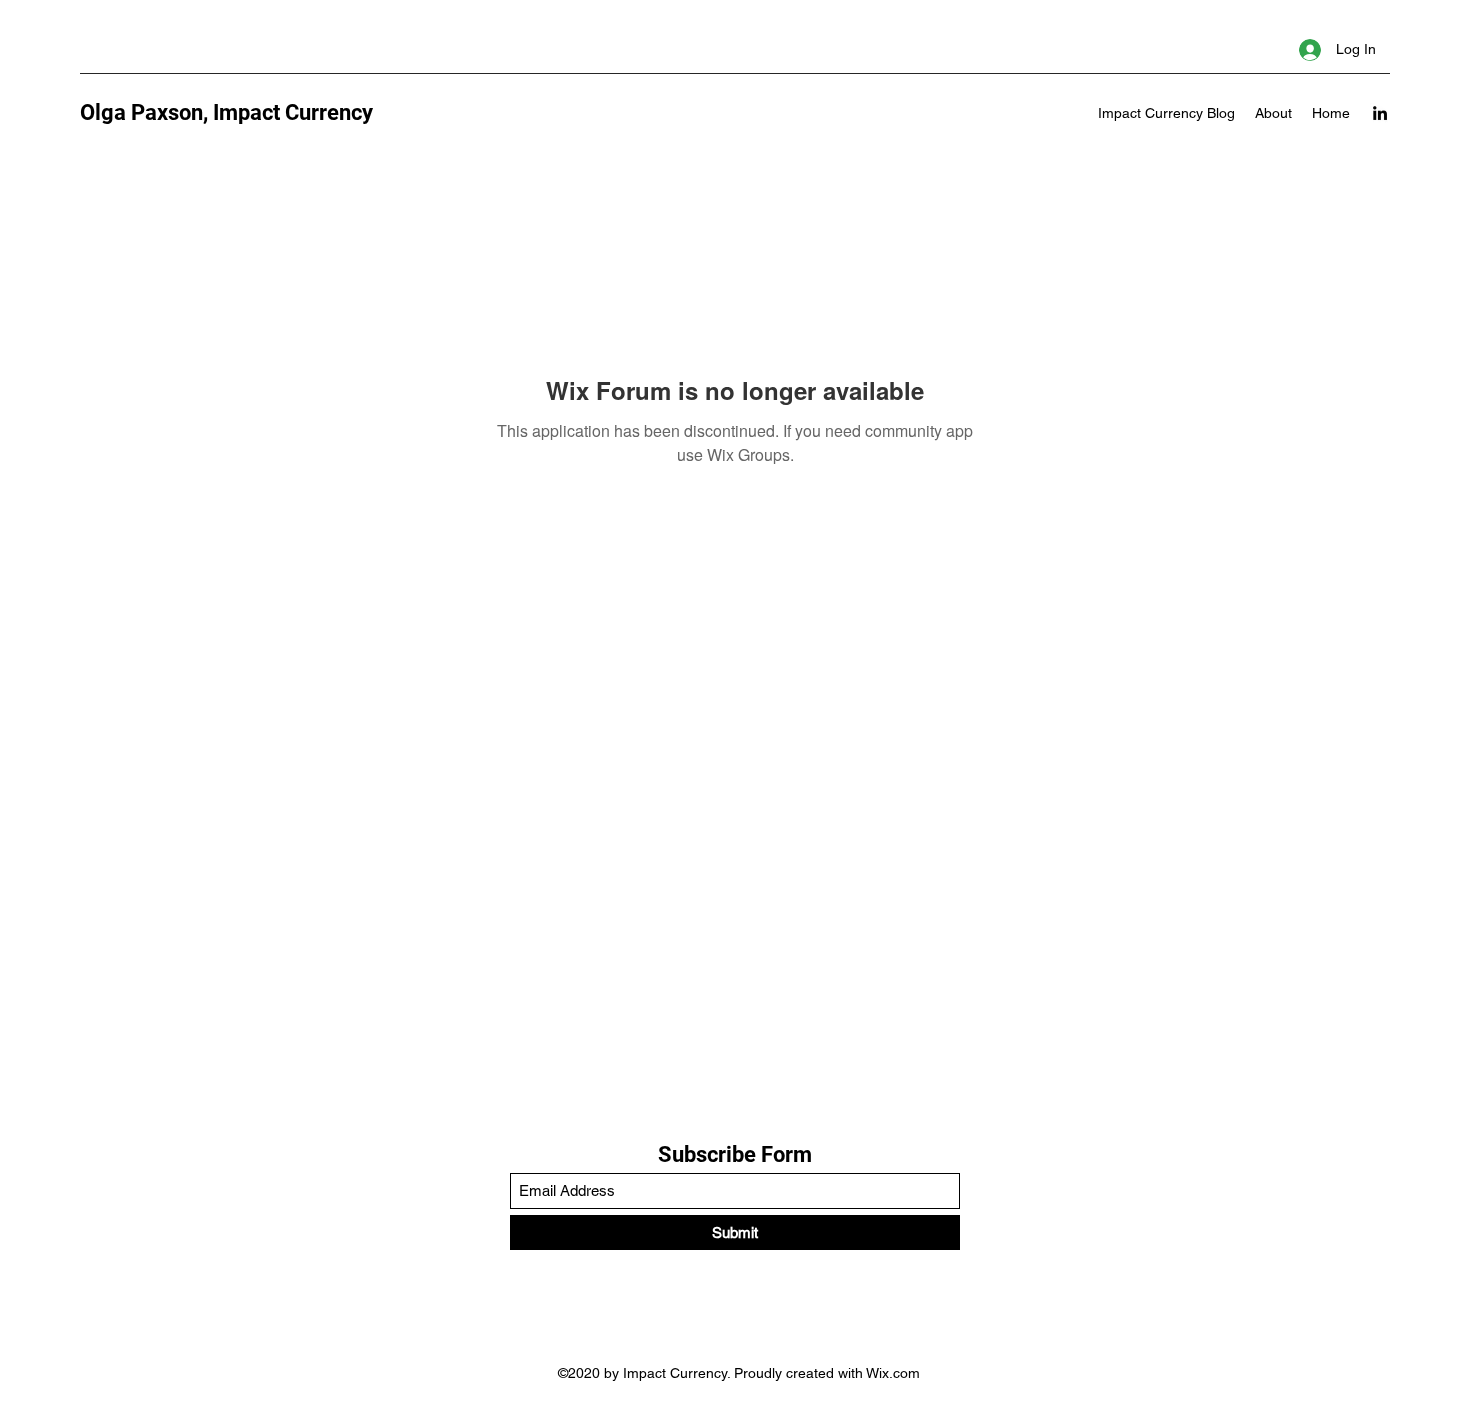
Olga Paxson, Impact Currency (226, 112)
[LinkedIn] (1380, 113)
